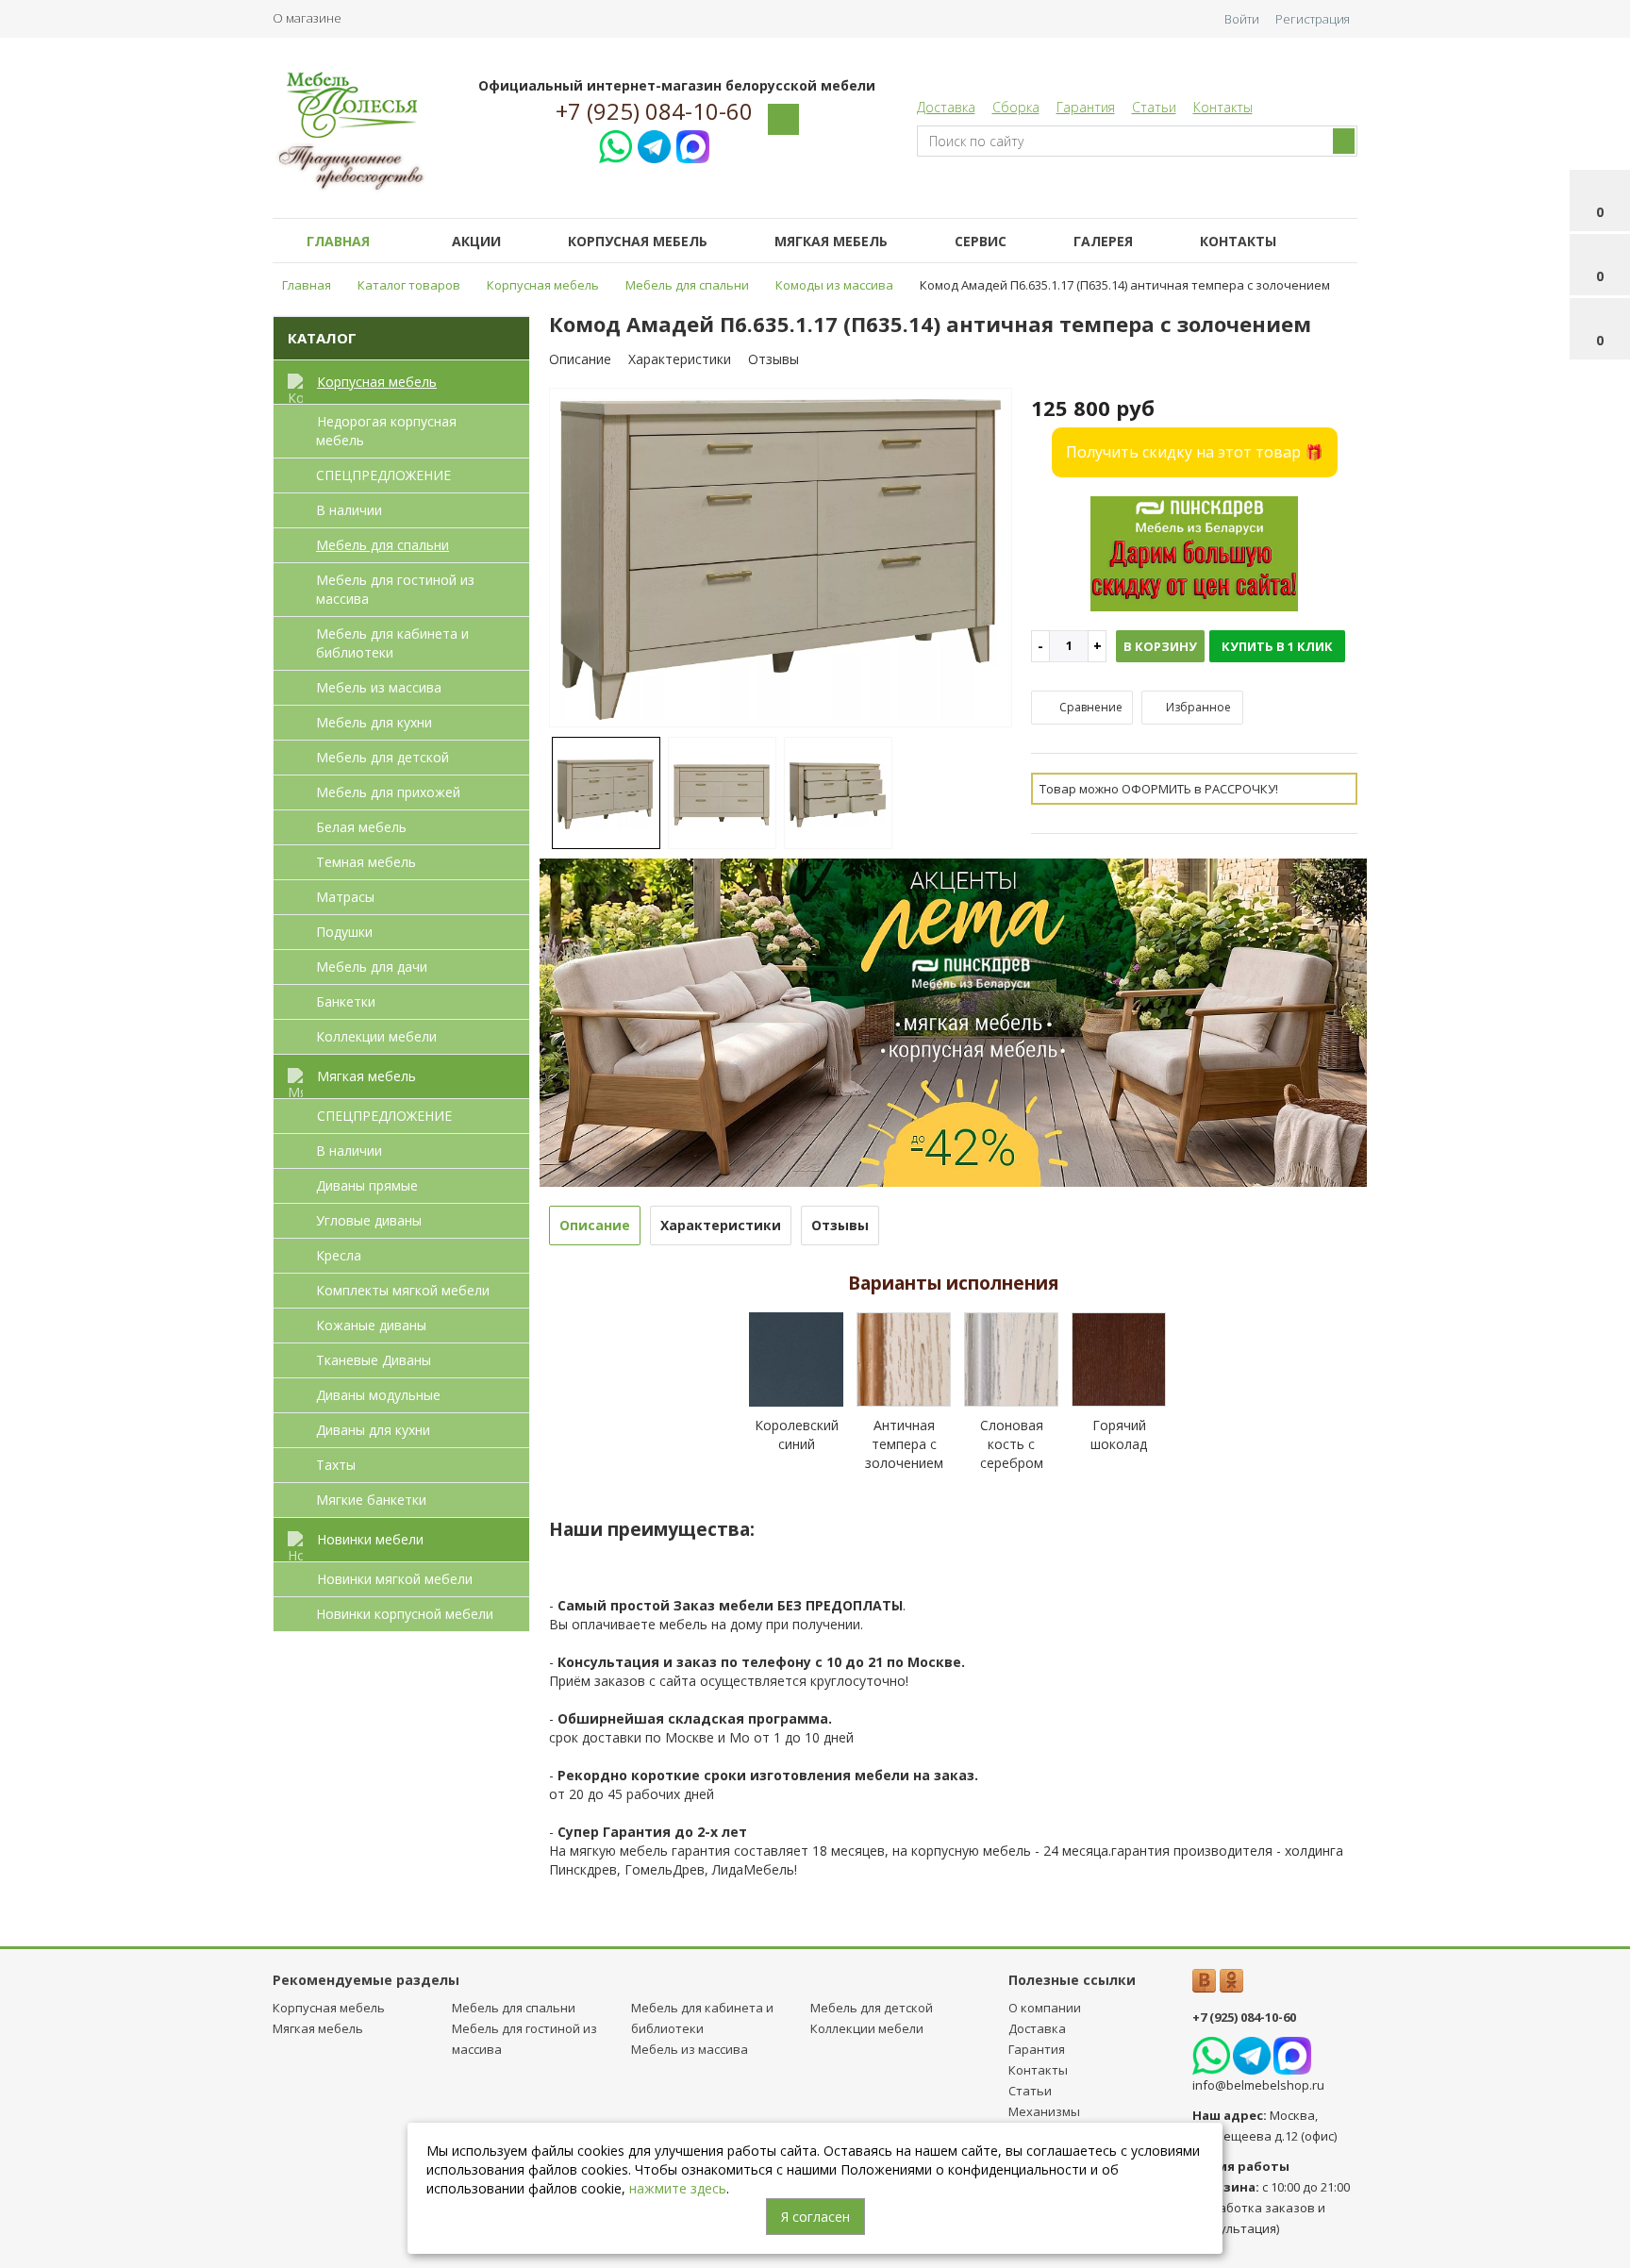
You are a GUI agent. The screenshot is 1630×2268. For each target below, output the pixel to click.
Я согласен (815, 2217)
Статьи (1154, 107)
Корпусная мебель (638, 241)
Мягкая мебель (831, 241)
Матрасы (345, 897)
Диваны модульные (378, 1395)
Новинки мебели (370, 1539)
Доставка (946, 107)
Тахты (336, 1465)
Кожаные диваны (371, 1325)
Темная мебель (366, 862)
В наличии (349, 510)
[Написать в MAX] (693, 144)
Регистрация (1313, 19)
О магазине (307, 18)
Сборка (1016, 107)
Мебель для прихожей (388, 792)
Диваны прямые (367, 1185)
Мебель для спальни (383, 545)
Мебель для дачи (372, 967)
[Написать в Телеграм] (654, 144)
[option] (781, 559)
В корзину (1160, 646)
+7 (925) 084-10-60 (654, 111)
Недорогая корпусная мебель (386, 431)
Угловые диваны (369, 1220)
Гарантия (1086, 107)
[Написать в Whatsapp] (615, 144)
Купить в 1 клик (1277, 646)
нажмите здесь (678, 2188)
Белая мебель (361, 827)
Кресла (339, 1255)
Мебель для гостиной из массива (395, 589)
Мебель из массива (379, 687)
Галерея (1103, 241)
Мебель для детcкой (383, 757)
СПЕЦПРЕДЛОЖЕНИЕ (383, 475)
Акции (476, 241)
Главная (338, 241)
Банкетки (346, 1001)
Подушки (344, 932)
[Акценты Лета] (954, 1021)
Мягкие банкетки (371, 1500)
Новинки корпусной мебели (405, 1614)
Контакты (1223, 107)
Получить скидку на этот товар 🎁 (1195, 452)
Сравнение (1089, 707)
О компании (1045, 2008)
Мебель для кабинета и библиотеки (392, 643)
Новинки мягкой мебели (395, 1579)
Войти (1242, 19)
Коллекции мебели (376, 1036)
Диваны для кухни (373, 1430)
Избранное (1197, 707)
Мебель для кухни (374, 722)
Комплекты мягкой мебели (403, 1290)
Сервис (981, 241)
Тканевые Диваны (374, 1360)
